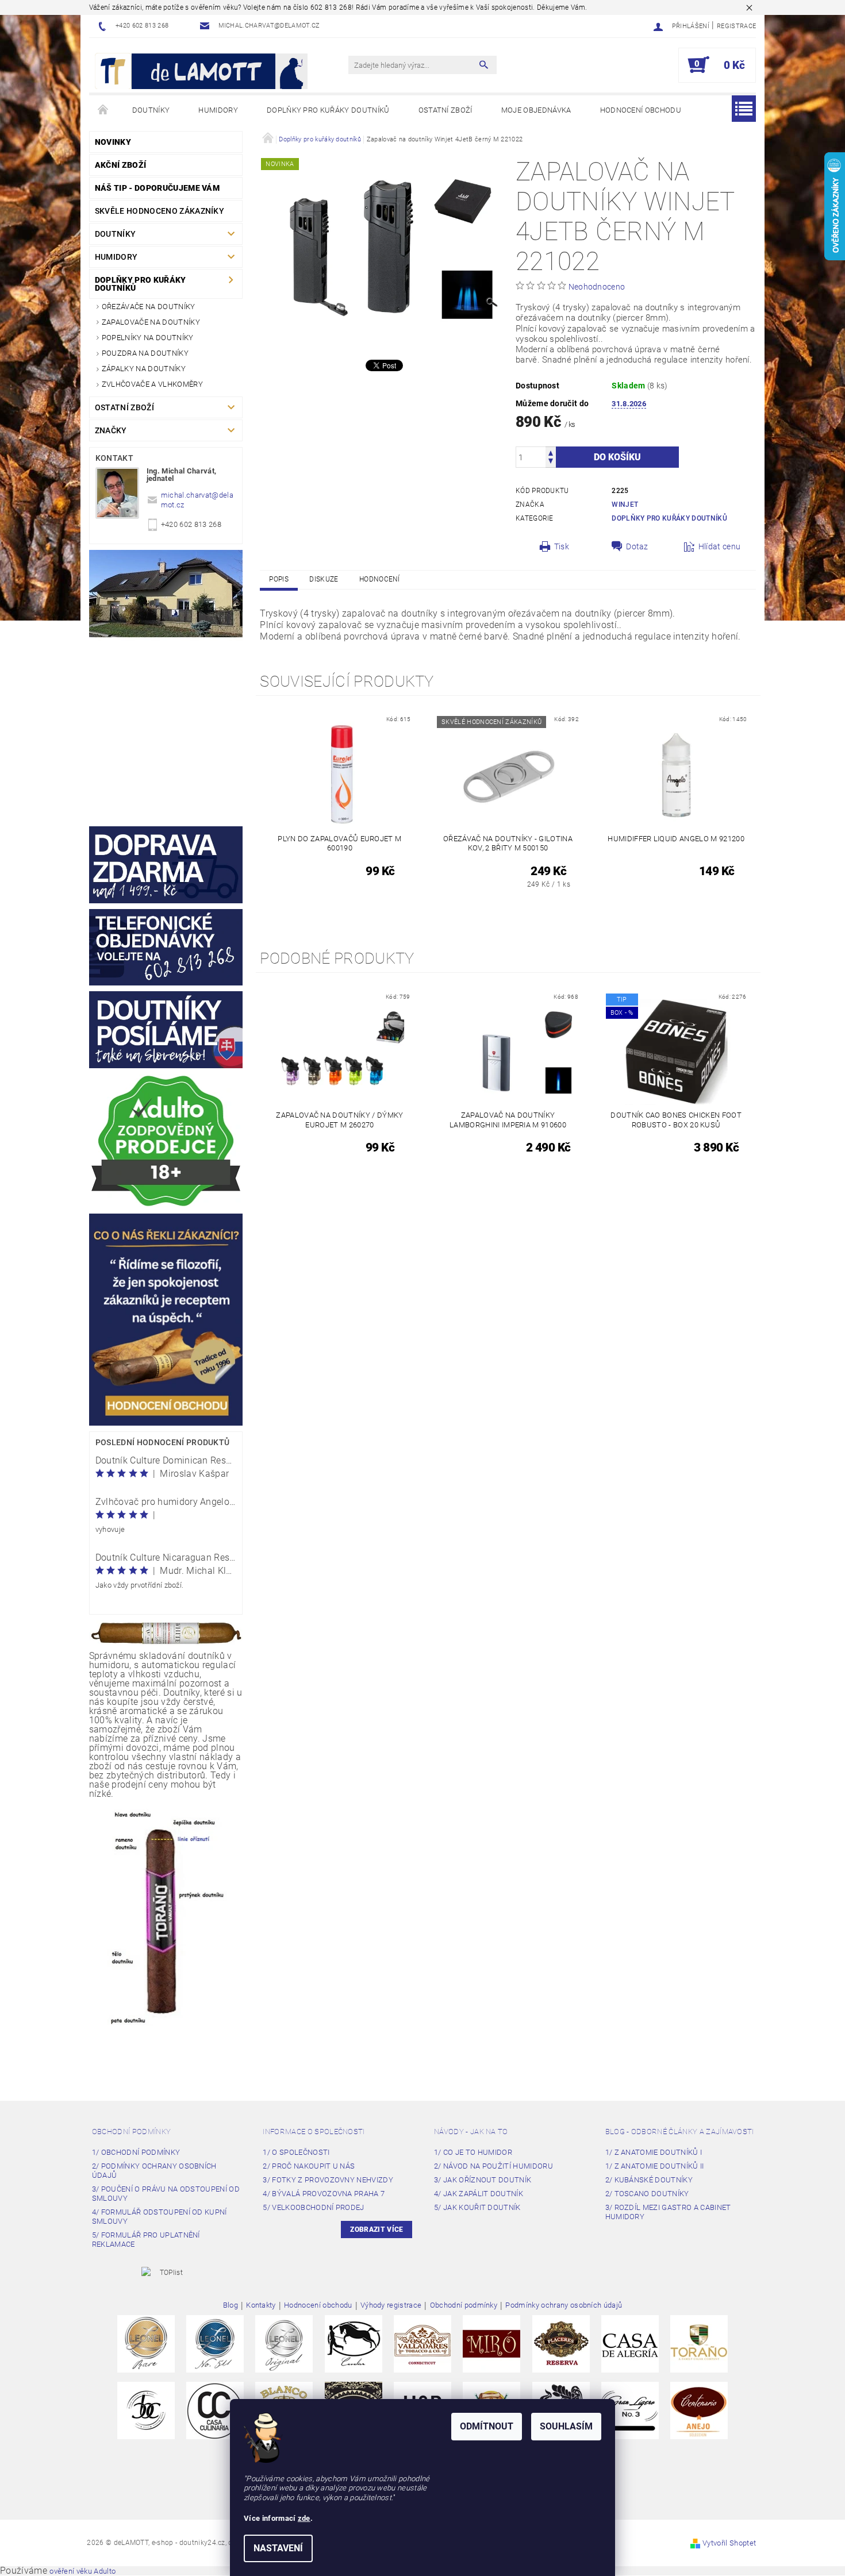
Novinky (113, 142)
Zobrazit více (377, 2230)
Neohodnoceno (597, 287)
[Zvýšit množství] (551, 452)
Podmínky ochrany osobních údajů (564, 2305)
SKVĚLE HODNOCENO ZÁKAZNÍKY (160, 211)
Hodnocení (380, 579)
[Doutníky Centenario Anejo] (699, 2410)
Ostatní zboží (445, 110)
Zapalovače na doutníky (151, 322)
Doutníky (151, 110)
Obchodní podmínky (131, 2132)
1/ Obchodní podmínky (136, 2152)
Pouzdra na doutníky (145, 353)
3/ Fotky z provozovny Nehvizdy (328, 2180)
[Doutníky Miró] (491, 2343)
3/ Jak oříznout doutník (483, 2180)
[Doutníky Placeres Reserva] (561, 2343)
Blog (231, 2305)
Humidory (218, 110)
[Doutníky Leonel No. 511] (215, 2343)
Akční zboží (121, 165)
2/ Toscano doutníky (647, 2194)
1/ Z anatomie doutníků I (654, 2152)
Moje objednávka (536, 110)
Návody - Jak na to (471, 2132)
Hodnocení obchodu (641, 110)
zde (304, 2518)
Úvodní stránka (103, 110)
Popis (279, 579)
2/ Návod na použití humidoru (493, 2166)
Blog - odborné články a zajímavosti (680, 2132)
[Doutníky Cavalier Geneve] (354, 2343)
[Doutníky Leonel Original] (284, 2343)
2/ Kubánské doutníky (649, 2180)
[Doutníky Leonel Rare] (146, 2343)
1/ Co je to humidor (473, 2152)
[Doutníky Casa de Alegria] (630, 2343)
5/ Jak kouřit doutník (477, 2207)
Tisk (562, 546)
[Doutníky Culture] (146, 2410)
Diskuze (324, 579)
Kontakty (261, 2305)
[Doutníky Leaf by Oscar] (422, 2343)
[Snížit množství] (551, 462)
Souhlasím (566, 2426)
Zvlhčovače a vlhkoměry (152, 384)
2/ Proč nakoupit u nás (309, 2166)
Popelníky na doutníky (148, 338)
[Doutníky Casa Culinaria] (215, 2410)
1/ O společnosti (296, 2152)
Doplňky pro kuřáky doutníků (328, 110)
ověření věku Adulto (82, 2571)
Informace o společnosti (314, 2132)
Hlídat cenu (720, 546)
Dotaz (637, 546)
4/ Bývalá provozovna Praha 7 (324, 2194)
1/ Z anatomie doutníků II (655, 2166)
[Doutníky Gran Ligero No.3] (630, 2410)
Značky (111, 430)
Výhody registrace (391, 2305)
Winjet (625, 505)
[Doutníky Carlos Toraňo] (699, 2343)
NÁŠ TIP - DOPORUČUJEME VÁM (157, 188)
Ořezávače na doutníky (149, 307)
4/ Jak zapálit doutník (479, 2194)
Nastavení (278, 2548)
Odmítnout (487, 2426)
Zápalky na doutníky (144, 369)
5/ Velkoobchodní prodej (313, 2207)
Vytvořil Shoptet (729, 2543)
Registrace (736, 26)
